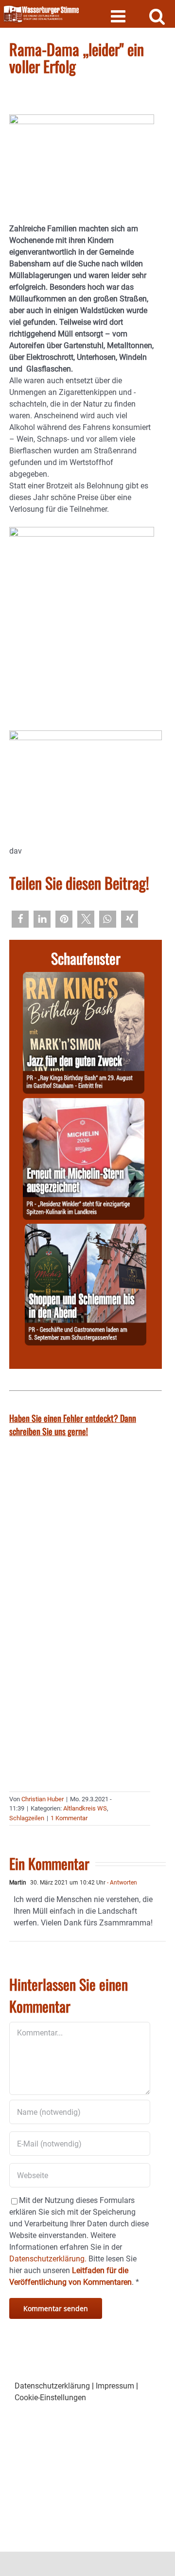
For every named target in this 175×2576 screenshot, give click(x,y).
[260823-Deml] (86, 1229)
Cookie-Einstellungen (50, 2398)
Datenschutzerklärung (52, 2386)
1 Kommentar (69, 1818)
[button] (20, 919)
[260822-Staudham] (84, 978)
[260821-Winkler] (84, 1104)
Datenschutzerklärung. (48, 2259)
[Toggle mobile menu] (119, 16)
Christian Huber (43, 1799)
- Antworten (121, 1883)
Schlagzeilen (27, 1818)
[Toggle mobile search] (157, 16)
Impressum (115, 2386)
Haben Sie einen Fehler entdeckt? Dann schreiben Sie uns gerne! (73, 1425)
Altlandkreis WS (85, 1808)
